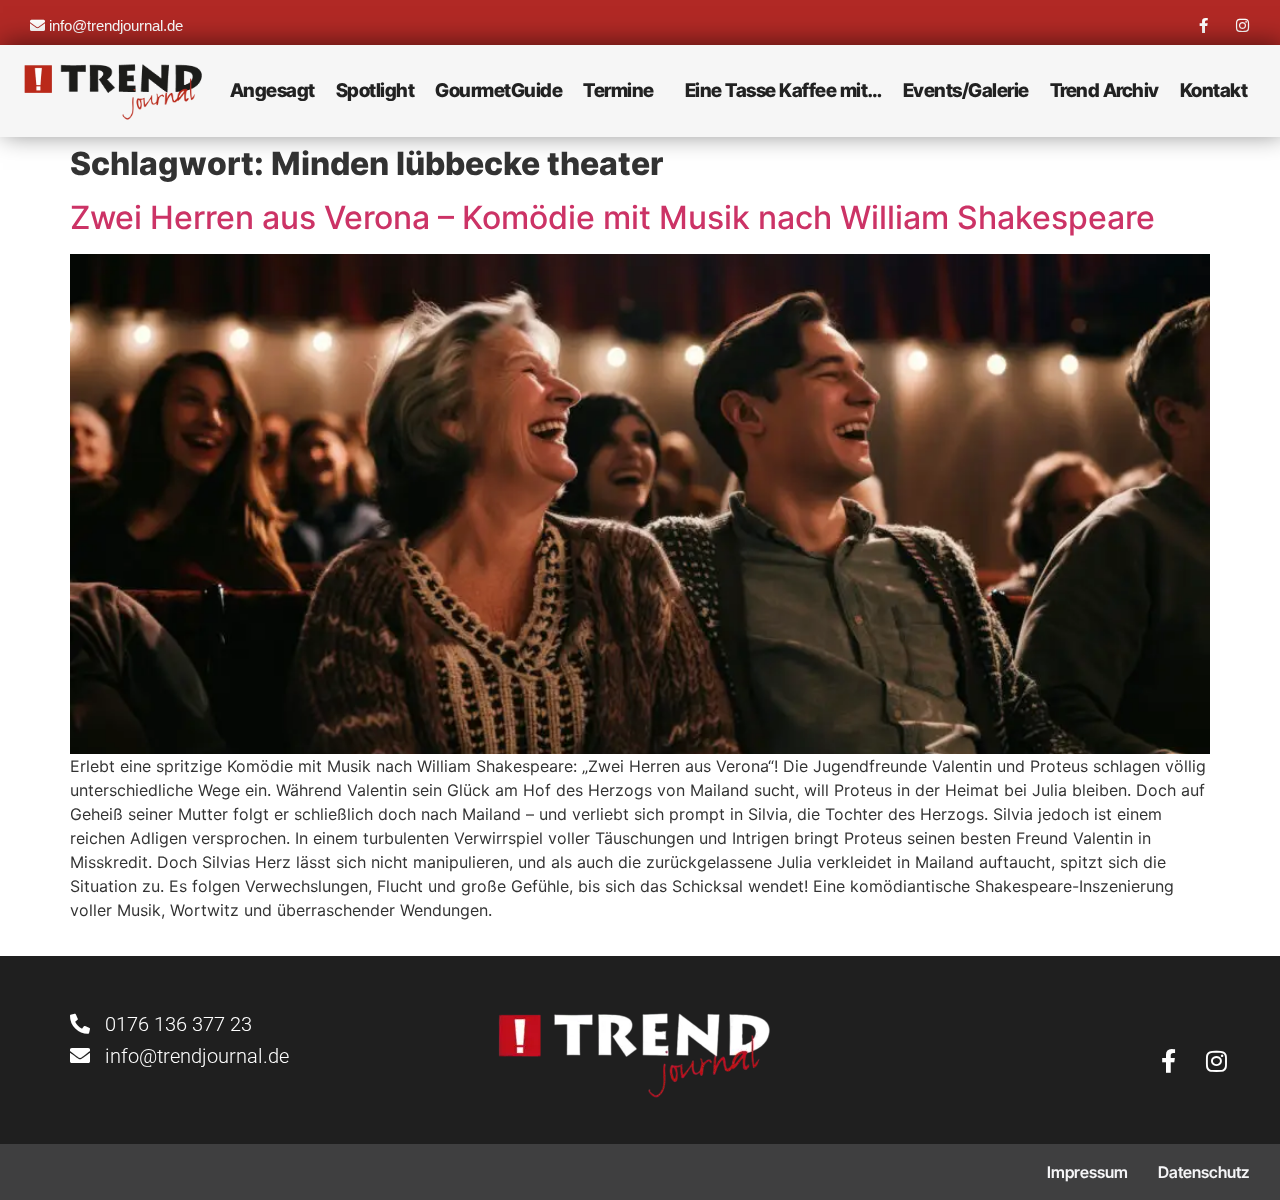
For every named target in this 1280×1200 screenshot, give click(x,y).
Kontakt (1214, 90)
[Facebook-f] (1203, 25)
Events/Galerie (966, 90)
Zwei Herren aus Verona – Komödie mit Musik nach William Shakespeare (612, 217)
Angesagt (272, 90)
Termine (618, 90)
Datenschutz (1203, 1172)
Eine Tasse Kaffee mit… (783, 90)
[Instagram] (1242, 25)
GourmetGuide (498, 90)
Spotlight (375, 90)
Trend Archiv (1104, 90)
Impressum (1087, 1172)
